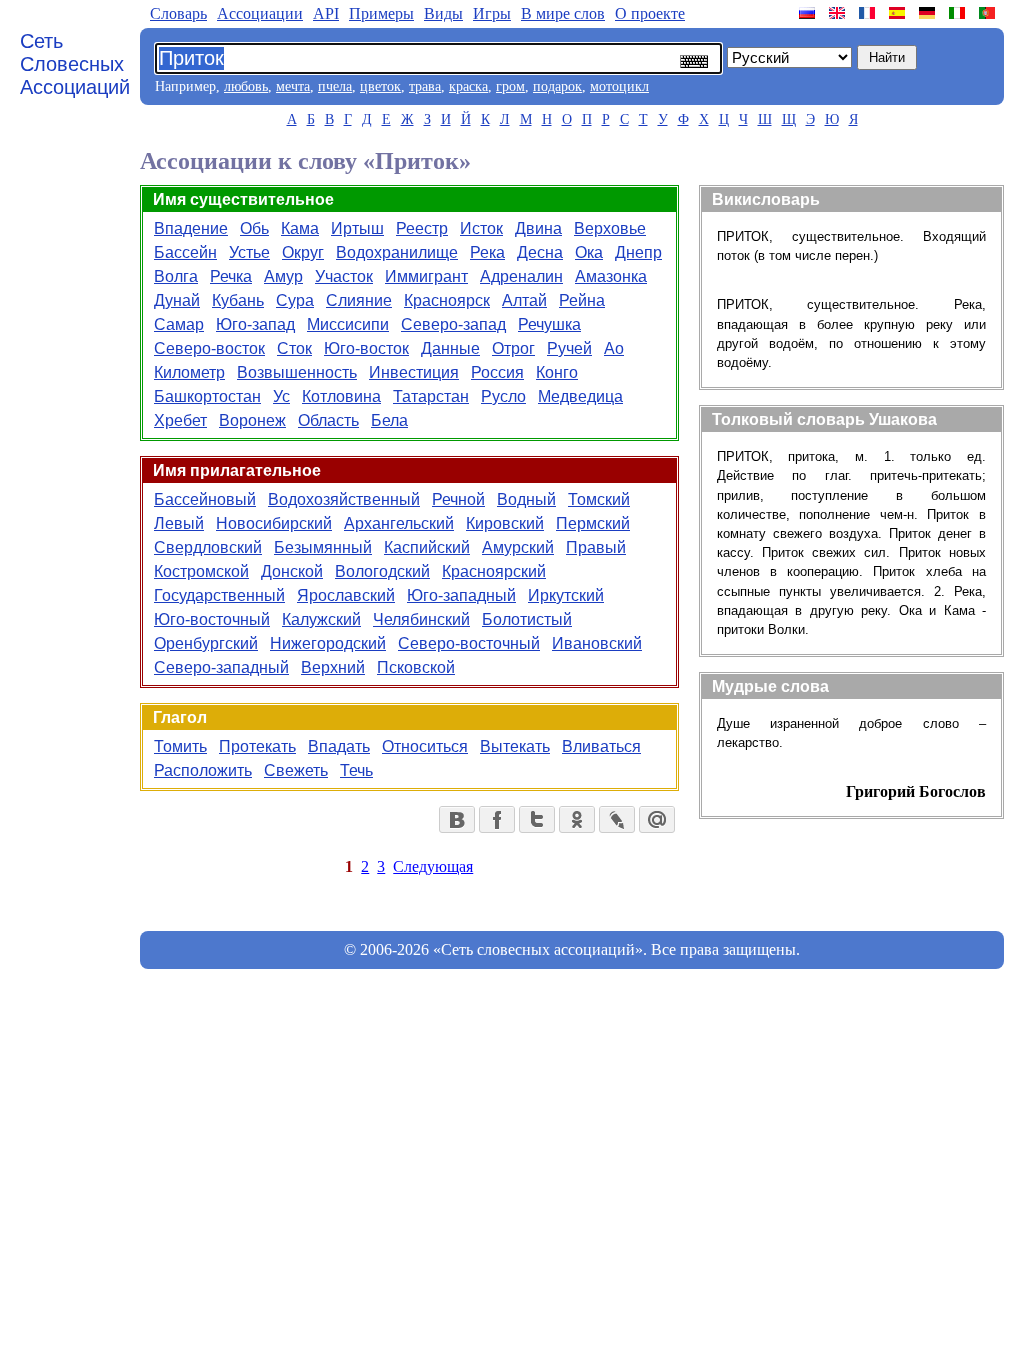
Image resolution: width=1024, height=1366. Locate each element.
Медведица (580, 396)
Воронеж (252, 420)
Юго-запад (255, 324)
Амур (283, 276)
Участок (344, 276)
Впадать (339, 746)
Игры (492, 13)
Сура (295, 300)
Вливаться (601, 746)
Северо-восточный (469, 643)
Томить (180, 746)
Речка (231, 276)
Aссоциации (260, 13)
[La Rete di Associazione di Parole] (959, 13)
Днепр (638, 252)
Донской (292, 571)
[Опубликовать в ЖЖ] (617, 819)
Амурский (518, 547)
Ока (589, 252)
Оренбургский (206, 643)
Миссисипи (348, 324)
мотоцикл (619, 86)
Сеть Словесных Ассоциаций (75, 64)
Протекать (257, 746)
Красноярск (447, 300)
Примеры (381, 13)
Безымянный (323, 547)
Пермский (593, 523)
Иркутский (566, 595)
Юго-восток (366, 348)
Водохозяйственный (344, 499)
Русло (503, 396)
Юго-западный (461, 595)
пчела (335, 86)
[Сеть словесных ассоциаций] (809, 13)
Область (328, 420)
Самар (179, 324)
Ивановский (597, 643)
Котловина (341, 396)
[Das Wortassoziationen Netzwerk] (929, 13)
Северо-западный (221, 667)
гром (510, 86)
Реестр (422, 228)
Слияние (359, 300)
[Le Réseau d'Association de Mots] (869, 13)
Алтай (524, 300)
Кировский (505, 523)
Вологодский (382, 571)
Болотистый (527, 619)
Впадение (191, 228)
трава (425, 86)
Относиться (425, 746)
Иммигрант (426, 276)
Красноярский (494, 571)
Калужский (321, 619)
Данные (450, 348)
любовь (246, 86)
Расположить (203, 770)
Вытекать (515, 746)
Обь (254, 228)
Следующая (433, 866)
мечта (293, 86)
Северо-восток (209, 348)
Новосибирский (274, 523)
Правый (596, 547)
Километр (189, 372)
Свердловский (208, 547)
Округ (303, 252)
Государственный (219, 595)
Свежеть (296, 770)
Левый (179, 523)
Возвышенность (297, 372)
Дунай (177, 300)
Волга (176, 276)
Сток (294, 348)
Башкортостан (207, 396)
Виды (443, 13)
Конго (557, 372)
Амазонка (611, 276)
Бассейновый (205, 499)
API (326, 13)
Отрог (513, 348)
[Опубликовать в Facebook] (497, 819)
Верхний (333, 667)
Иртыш (357, 228)
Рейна (582, 300)
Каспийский (427, 547)
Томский (599, 499)
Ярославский (346, 595)
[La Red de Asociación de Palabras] (899, 13)
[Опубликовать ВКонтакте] (457, 819)
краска (468, 86)
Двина (538, 228)
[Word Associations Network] (839, 13)
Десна (540, 252)
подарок (557, 86)
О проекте (650, 13)
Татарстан (431, 396)
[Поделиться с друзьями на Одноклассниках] (577, 819)
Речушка (549, 324)
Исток (481, 228)
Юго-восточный (212, 619)
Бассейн (185, 252)
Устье (249, 252)
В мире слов (563, 13)
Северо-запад (453, 324)
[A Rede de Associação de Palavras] (989, 13)
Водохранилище (397, 252)
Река (487, 252)
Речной (458, 499)
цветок (380, 86)
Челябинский (421, 619)
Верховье (610, 228)
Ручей (569, 348)
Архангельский (399, 523)
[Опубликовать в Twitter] (537, 819)
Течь (356, 770)
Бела (389, 420)
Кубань (238, 300)
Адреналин (521, 276)
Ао (614, 348)
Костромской (201, 571)
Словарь (178, 13)
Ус (281, 396)
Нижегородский (328, 643)
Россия (497, 372)
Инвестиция (414, 372)
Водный (526, 499)
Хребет (180, 420)
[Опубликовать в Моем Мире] (657, 819)
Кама (300, 228)
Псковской (416, 667)
